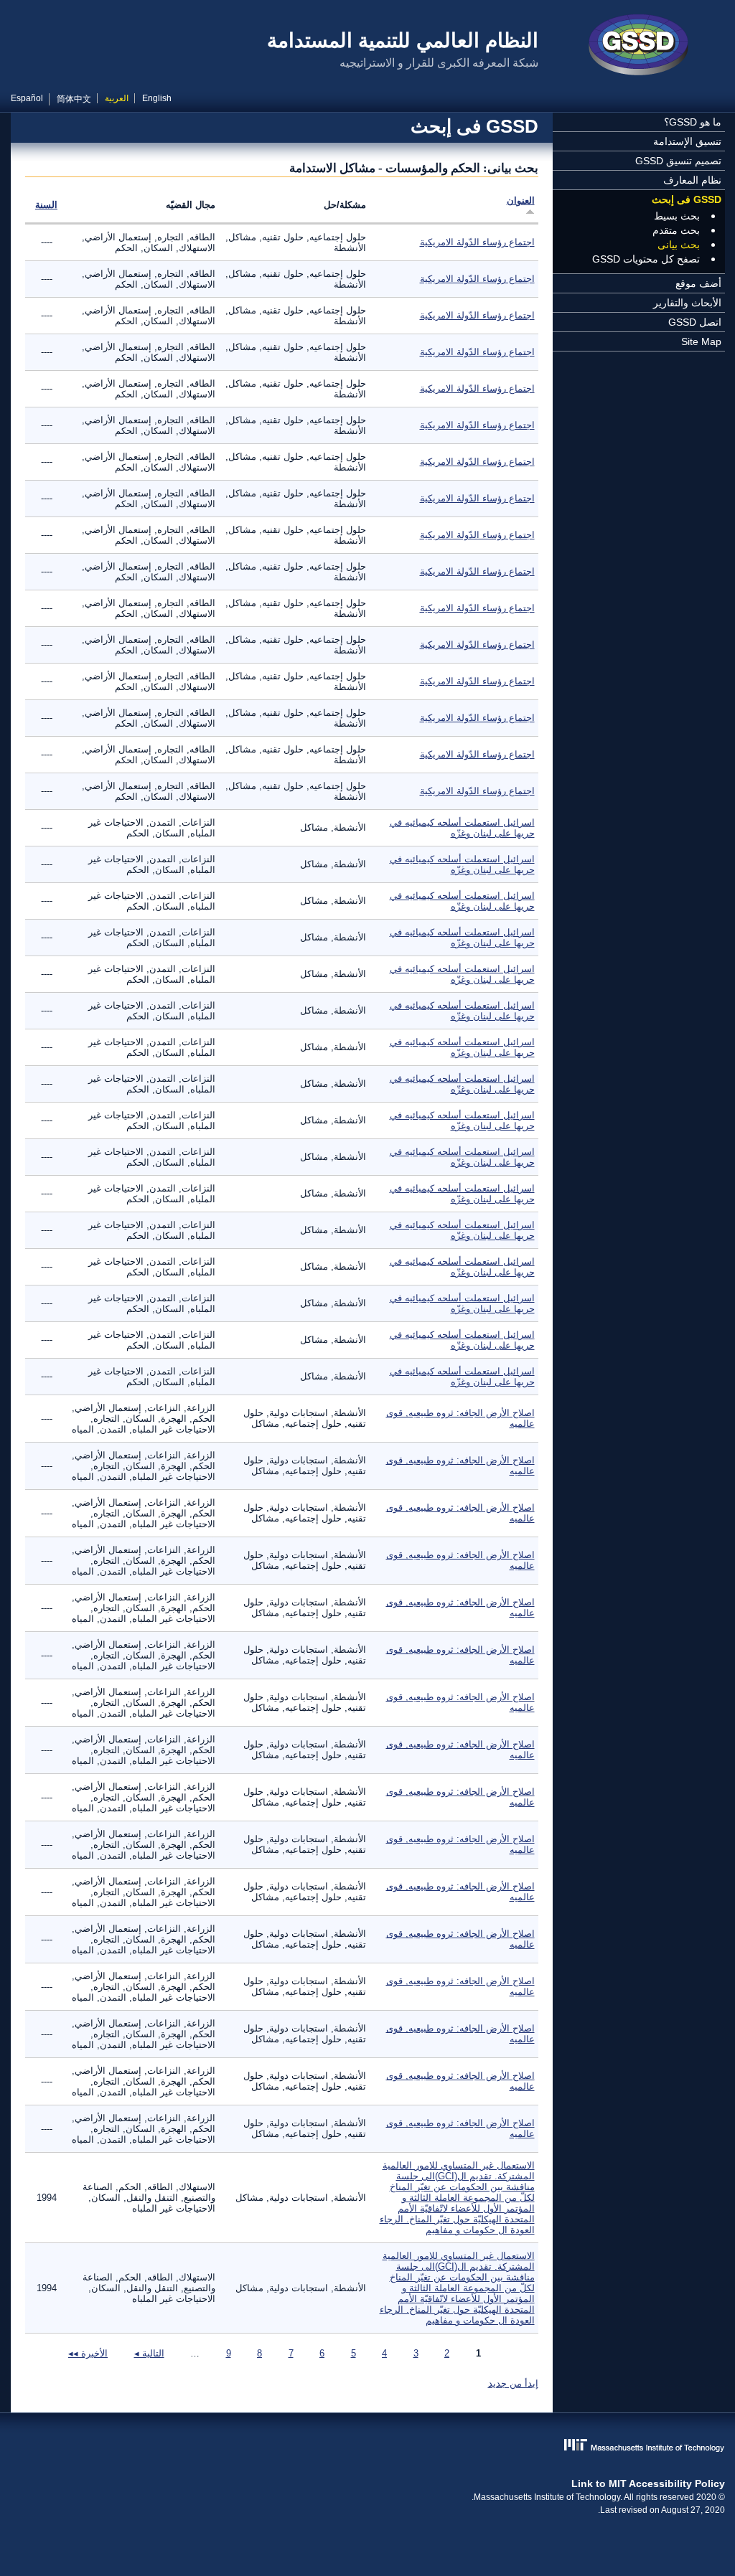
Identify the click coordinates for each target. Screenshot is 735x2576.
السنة (46, 205)
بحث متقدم (676, 230)
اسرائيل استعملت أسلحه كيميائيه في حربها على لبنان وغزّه (462, 828)
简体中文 (74, 99)
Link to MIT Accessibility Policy (648, 2483)
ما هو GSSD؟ (693, 122)
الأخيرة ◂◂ (88, 2353)
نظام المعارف (692, 180)
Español (27, 98)
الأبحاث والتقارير (687, 303)
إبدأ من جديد (513, 2383)
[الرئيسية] (639, 47)
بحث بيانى (679, 245)
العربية (117, 98)
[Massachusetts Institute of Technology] (368, 2447)
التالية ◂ (149, 2353)
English (157, 98)
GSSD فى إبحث (687, 199)
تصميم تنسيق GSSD (678, 161)
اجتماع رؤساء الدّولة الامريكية (477, 242)
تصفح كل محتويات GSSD (646, 259)
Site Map (701, 341)
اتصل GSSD (695, 322)
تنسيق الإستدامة (687, 141)
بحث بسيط (677, 216)
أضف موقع (698, 283)
